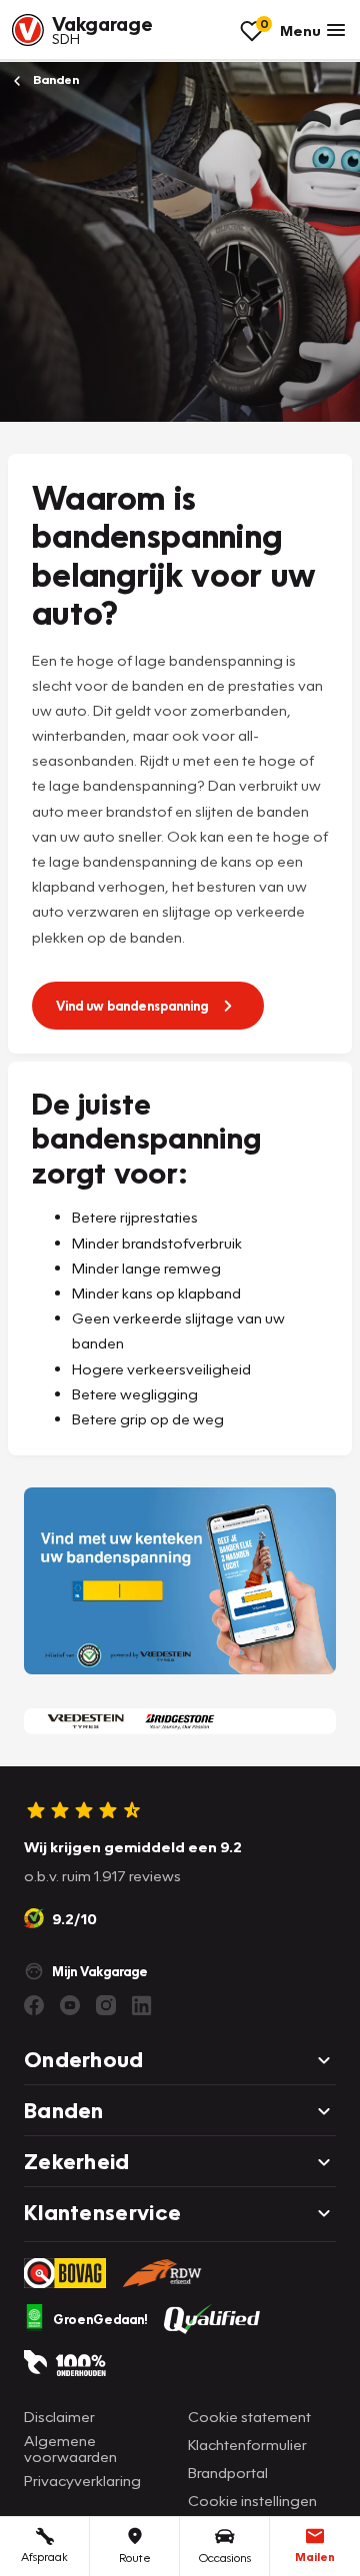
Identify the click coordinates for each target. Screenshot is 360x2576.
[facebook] (34, 2005)
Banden (54, 79)
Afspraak (44, 2557)
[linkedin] (142, 2005)
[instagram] (106, 2005)
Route (135, 2558)
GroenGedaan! (100, 2319)
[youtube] (70, 2005)
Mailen (315, 2557)
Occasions (225, 2558)
